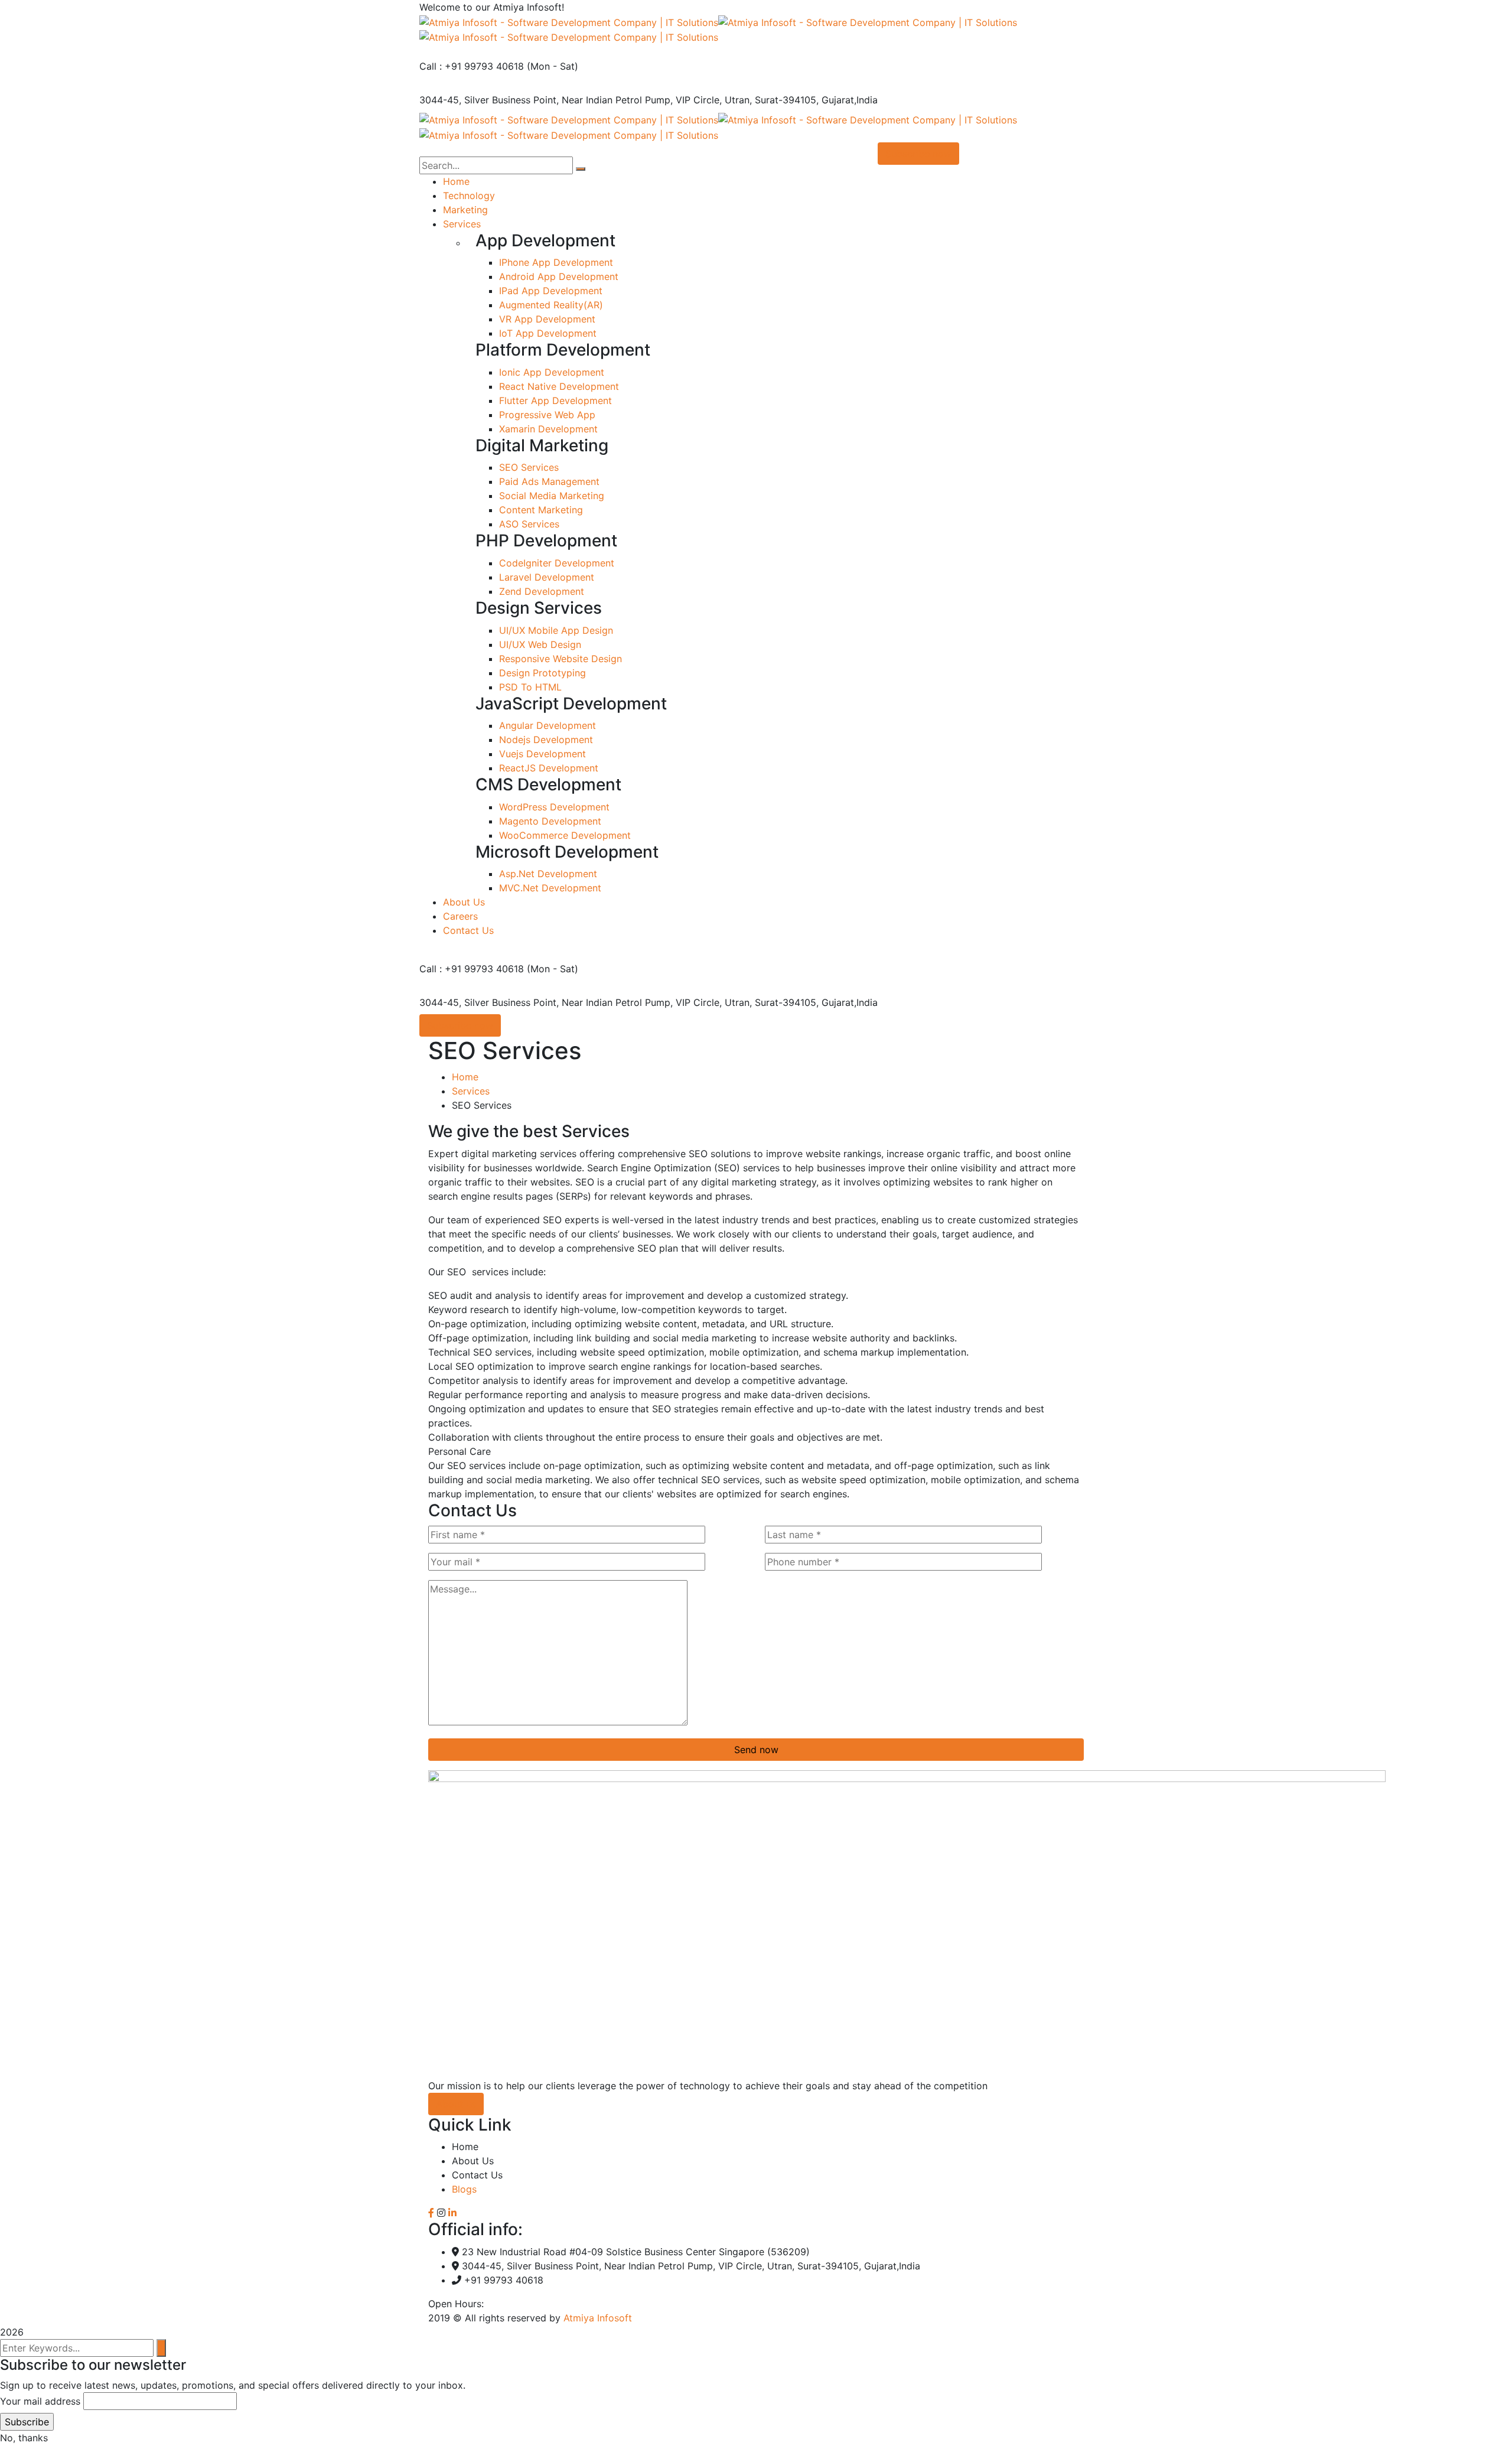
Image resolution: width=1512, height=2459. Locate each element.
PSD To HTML (530, 687)
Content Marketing (541, 510)
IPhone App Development (556, 262)
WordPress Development (554, 807)
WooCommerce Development (565, 835)
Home (465, 1077)
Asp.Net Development (548, 874)
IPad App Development (551, 291)
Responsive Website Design (561, 659)
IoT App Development (548, 333)
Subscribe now (460, 1025)
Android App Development (559, 276)
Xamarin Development (548, 429)
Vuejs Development (542, 754)
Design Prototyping (542, 673)
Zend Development (542, 591)
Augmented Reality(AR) (551, 305)
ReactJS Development (549, 768)
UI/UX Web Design (540, 644)
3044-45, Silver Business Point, (489, 100)
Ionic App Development (552, 372)
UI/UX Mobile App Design (556, 630)
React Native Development (559, 386)
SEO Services (529, 467)
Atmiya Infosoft (598, 2318)
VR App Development (547, 319)
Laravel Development (547, 577)
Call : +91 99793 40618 (472, 66)
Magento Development (550, 821)
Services (471, 1091)
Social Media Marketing (552, 496)
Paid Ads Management (549, 481)
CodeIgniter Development (557, 563)
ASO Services (529, 524)
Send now (756, 1750)
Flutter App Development (555, 400)
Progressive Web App (547, 415)
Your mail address (40, 2401)
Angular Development (548, 725)
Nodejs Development (546, 740)
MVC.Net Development (550, 888)
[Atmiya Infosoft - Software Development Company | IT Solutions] (569, 21)
